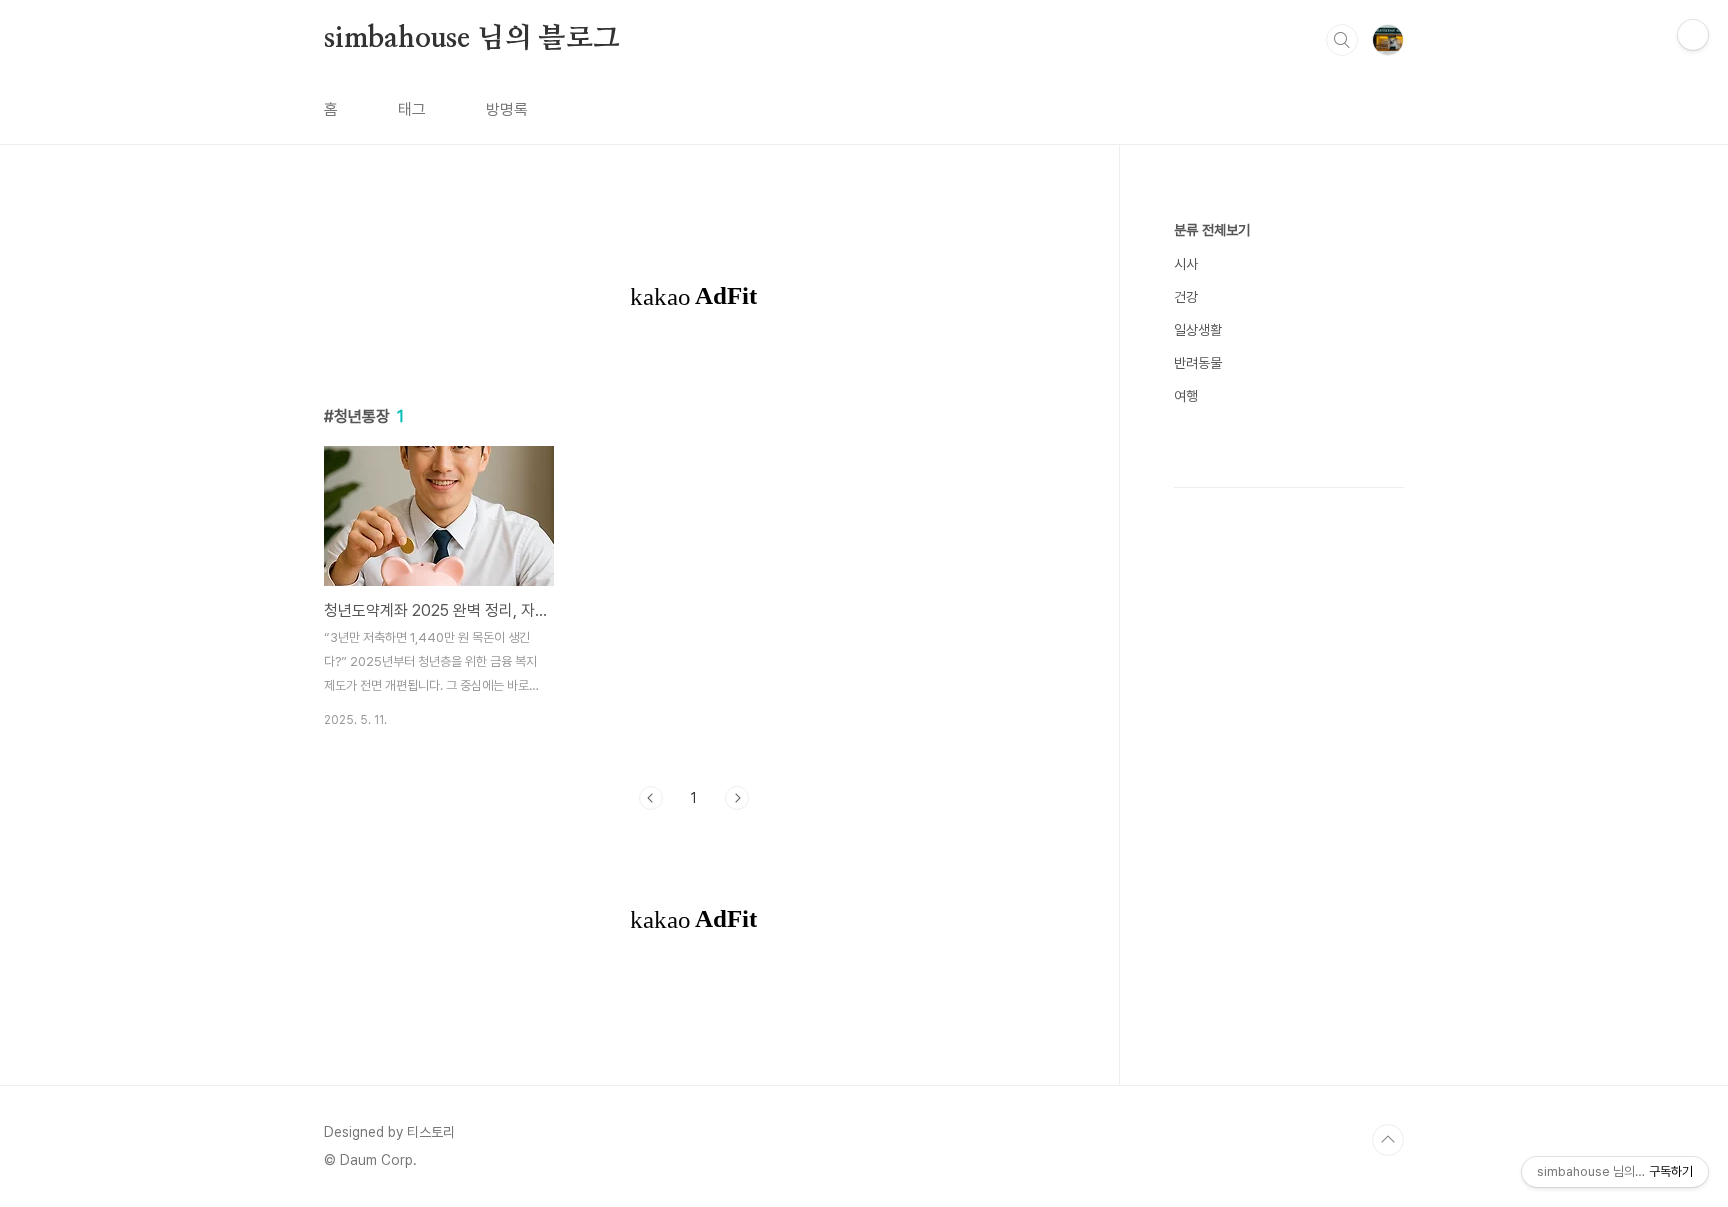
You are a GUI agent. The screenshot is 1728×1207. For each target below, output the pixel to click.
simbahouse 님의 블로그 (472, 39)
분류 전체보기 (1212, 230)
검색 (1342, 40)
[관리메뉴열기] (1693, 35)
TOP (1388, 1140)
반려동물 (1198, 363)
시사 (1186, 264)
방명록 (507, 109)
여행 (1186, 396)
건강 (1186, 297)
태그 (412, 109)
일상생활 (1198, 330)
